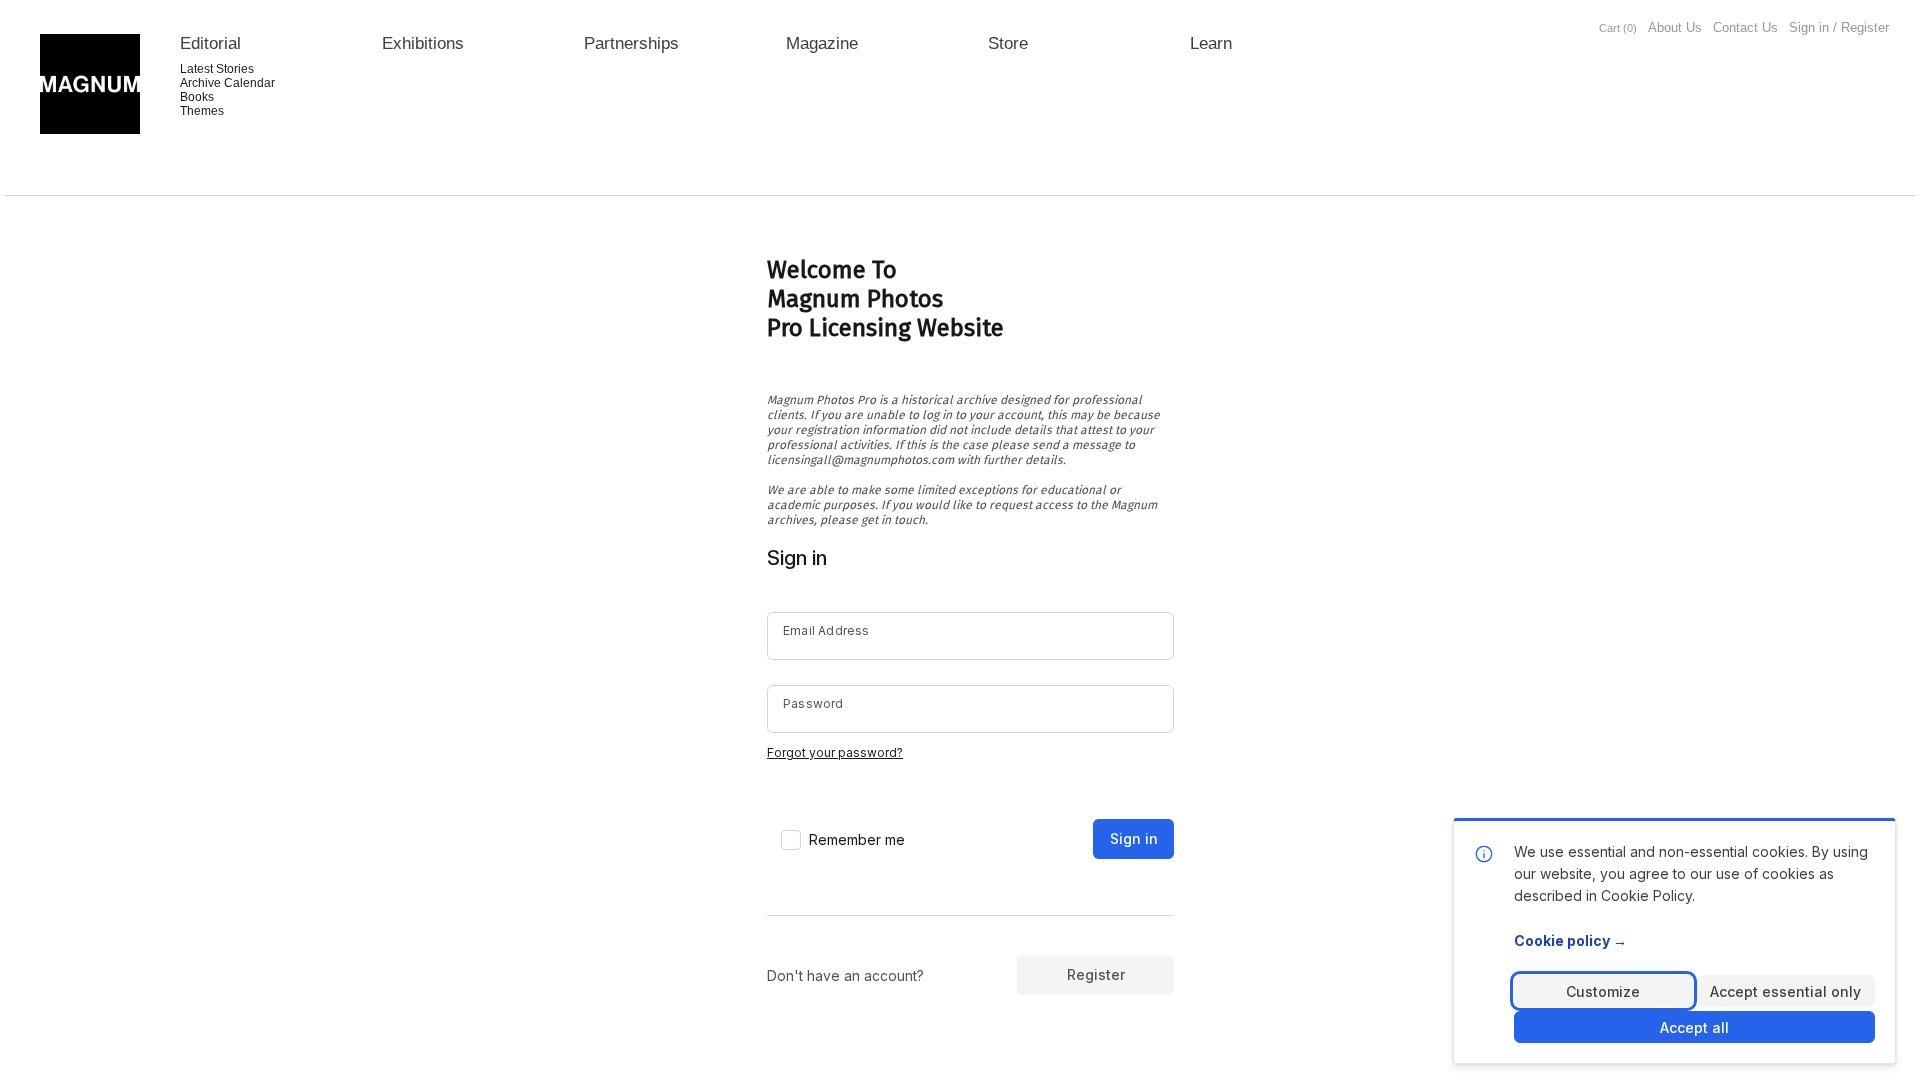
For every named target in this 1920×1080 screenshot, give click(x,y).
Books (197, 97)
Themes (202, 111)
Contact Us (1745, 27)
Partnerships (631, 43)
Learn (1211, 43)
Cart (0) (1618, 28)
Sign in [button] (1134, 838)
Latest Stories (217, 69)
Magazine (822, 43)
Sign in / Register (1839, 27)
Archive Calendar (227, 83)
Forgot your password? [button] (835, 752)
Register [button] (1096, 974)
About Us (1675, 27)
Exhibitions (423, 43)
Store (1008, 43)
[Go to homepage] (90, 84)
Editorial (210, 43)
